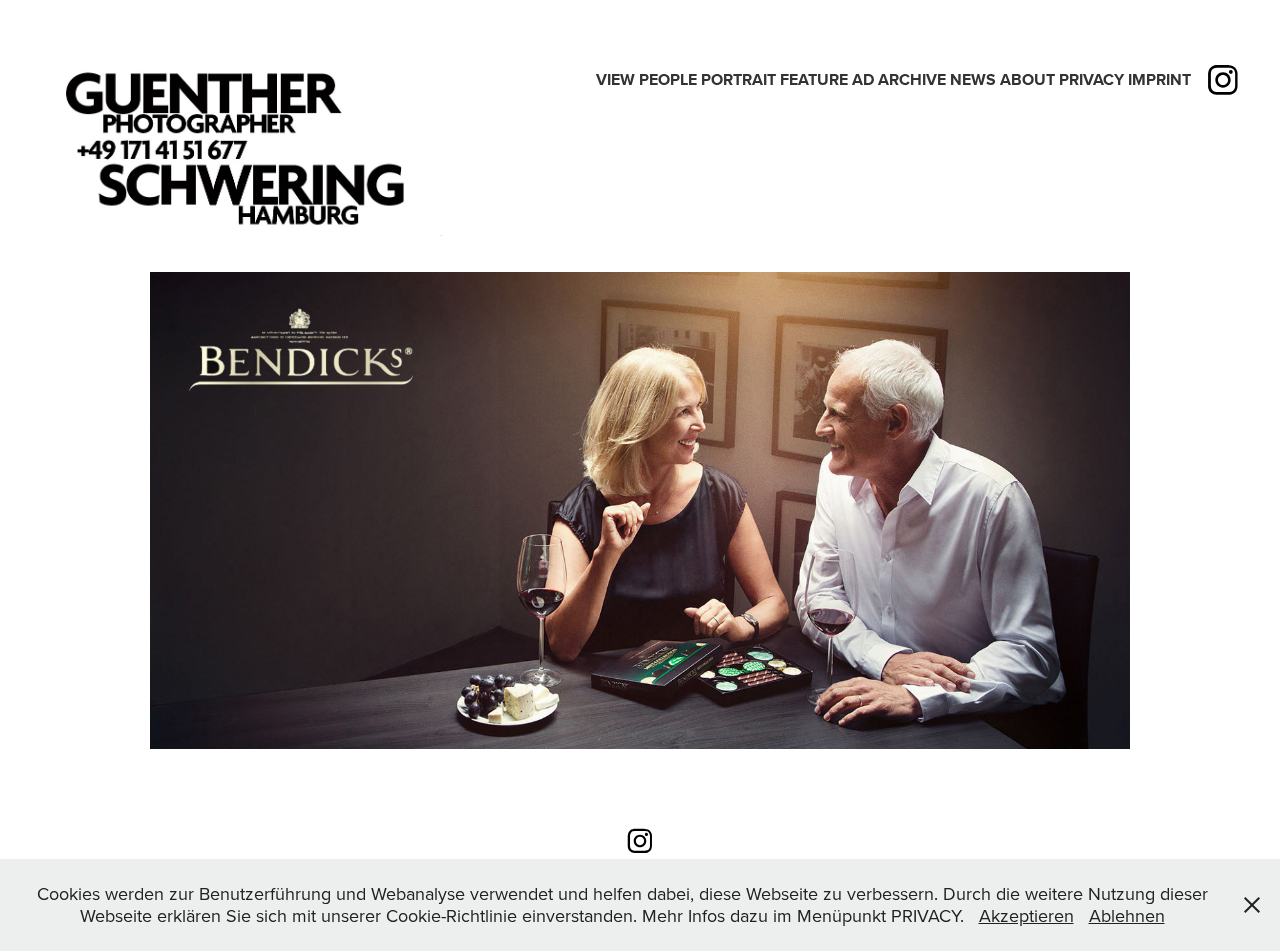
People (668, 79)
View (615, 79)
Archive (912, 79)
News (973, 79)
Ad (863, 79)
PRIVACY (1091, 79)
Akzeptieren (1026, 915)
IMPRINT (1159, 79)
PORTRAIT (738, 79)
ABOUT (1027, 79)
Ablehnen (1127, 915)
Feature (814, 79)
